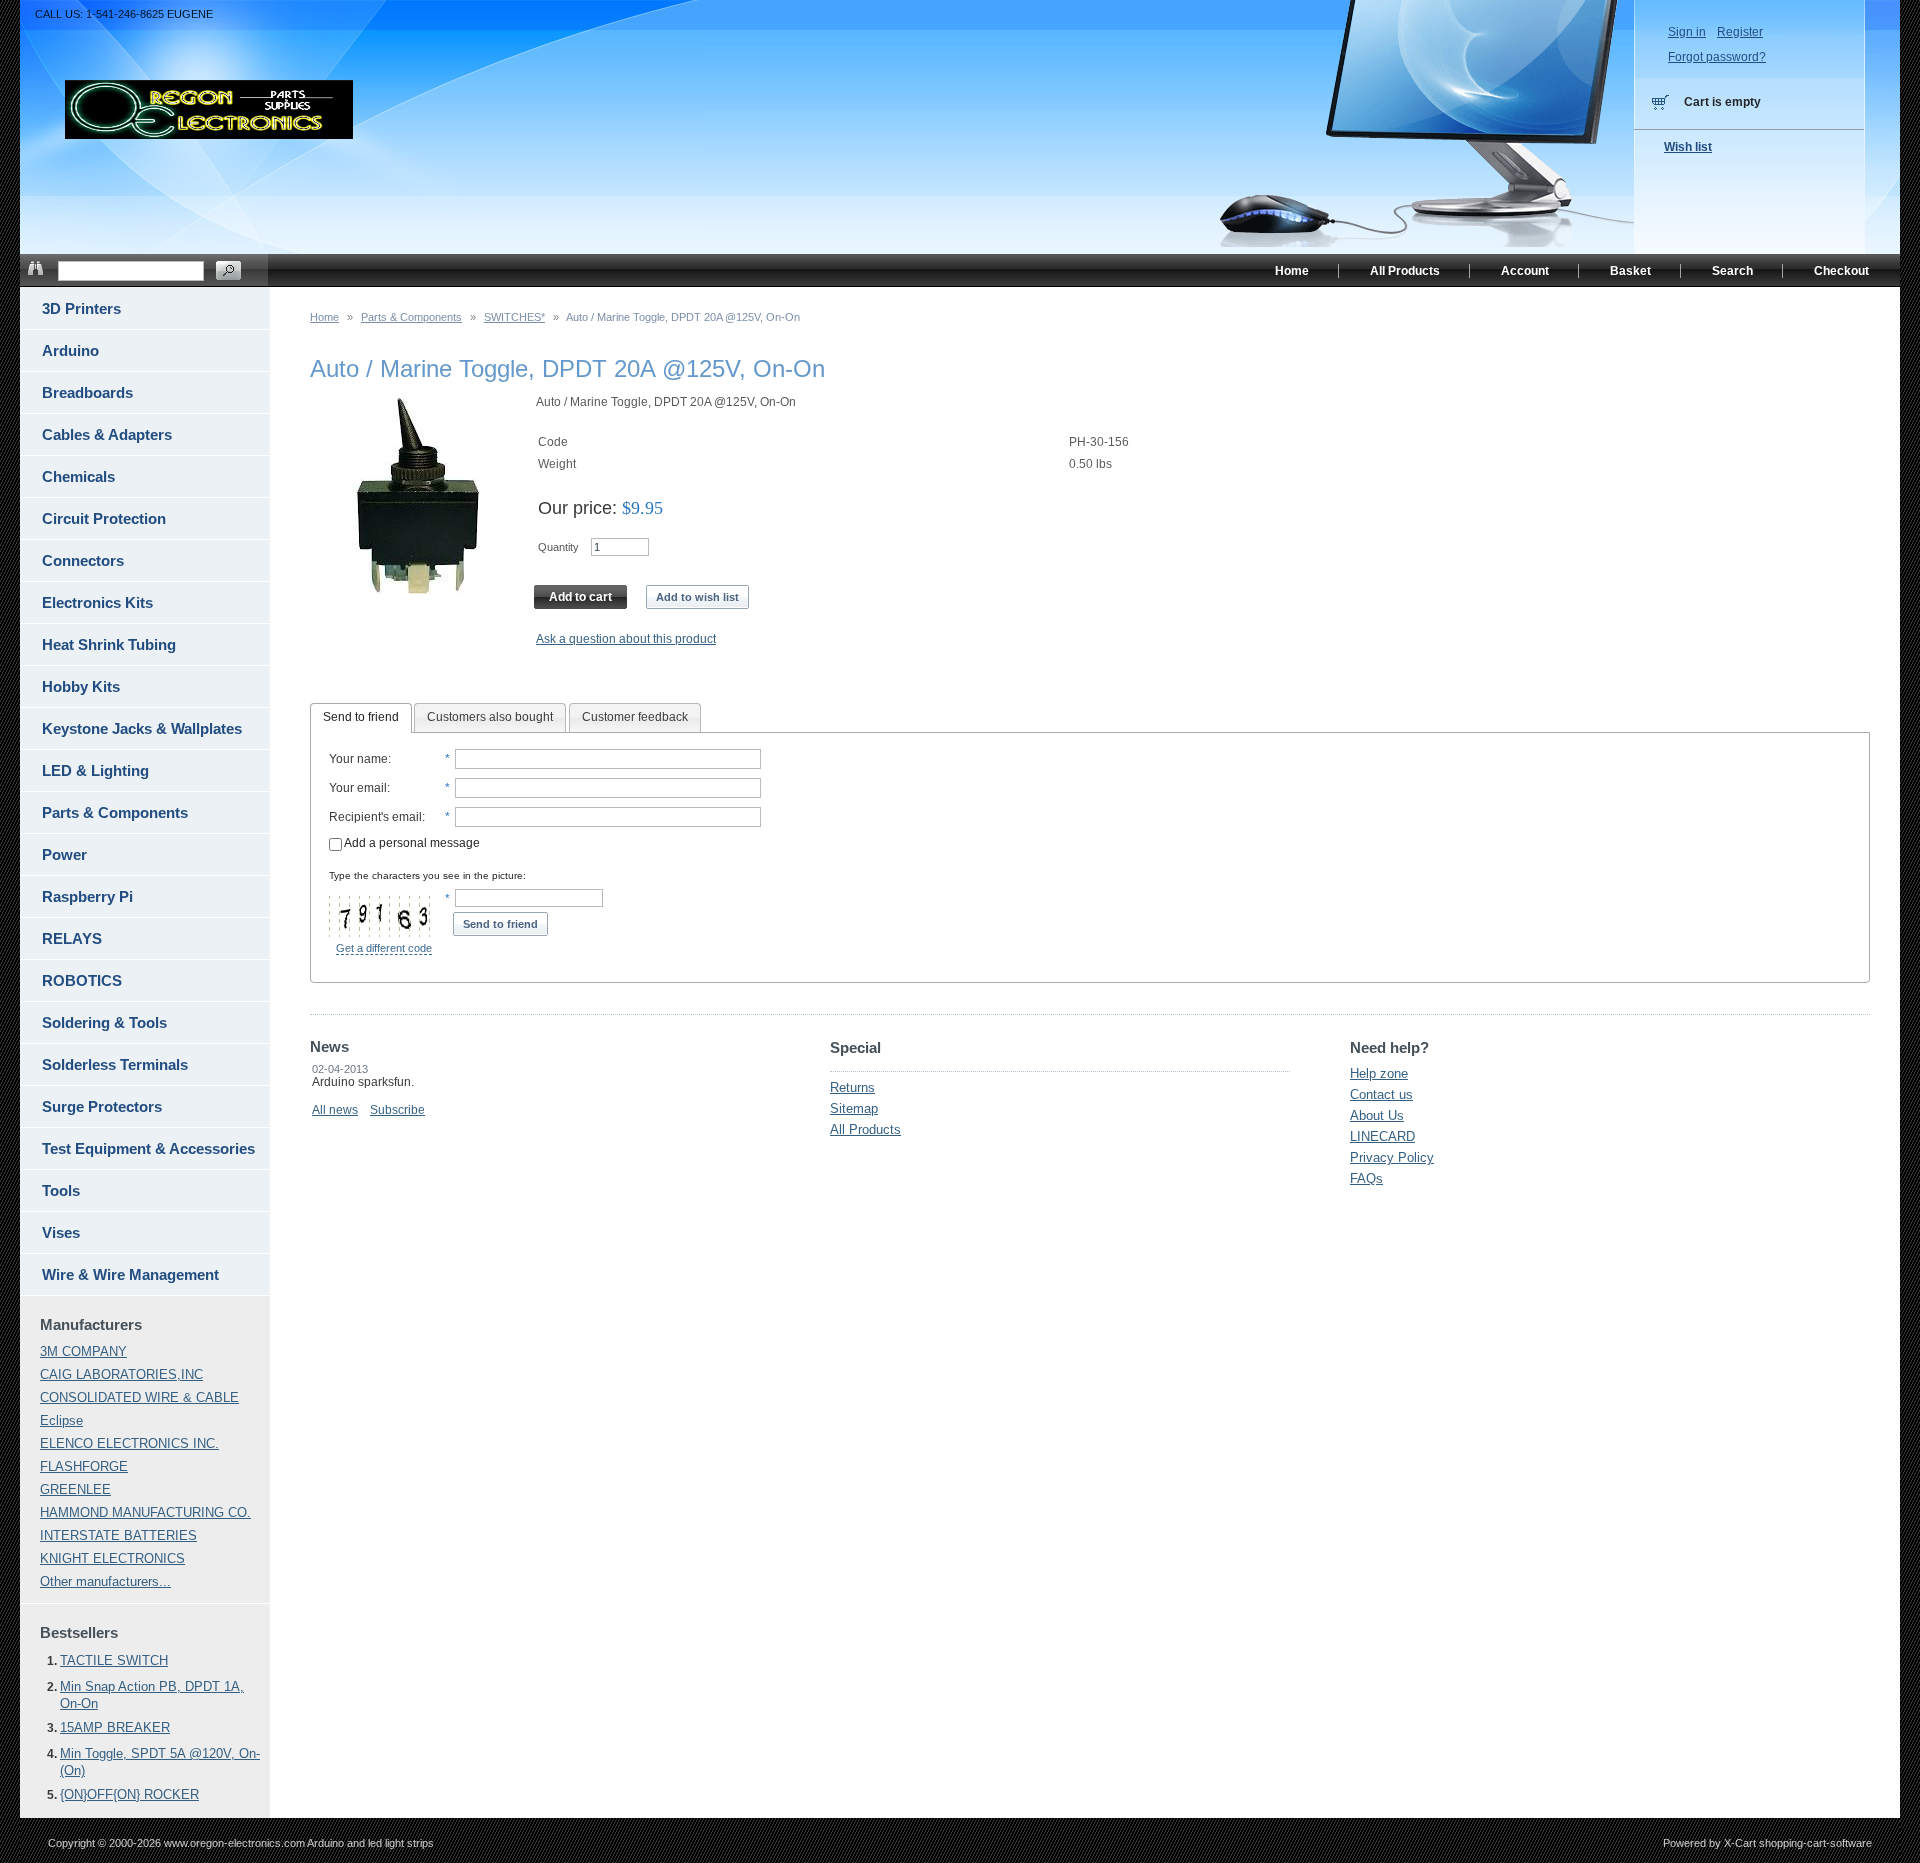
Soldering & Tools (104, 1022)
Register (1740, 32)
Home (324, 317)
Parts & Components (411, 317)
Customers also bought (490, 717)
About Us (1377, 1115)
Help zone (1379, 1073)
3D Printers (81, 308)
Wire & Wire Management (130, 1274)
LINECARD (1382, 1136)
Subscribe (397, 1110)
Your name (358, 759)
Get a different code (384, 948)
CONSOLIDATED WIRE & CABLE (139, 1397)
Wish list (1688, 147)
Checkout (1841, 271)
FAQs (1366, 1178)
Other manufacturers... (105, 1581)
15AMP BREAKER (115, 1727)
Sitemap (854, 1108)
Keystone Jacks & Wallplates (142, 728)
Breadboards (87, 392)
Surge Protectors (102, 1106)
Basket (1630, 271)
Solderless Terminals (115, 1064)
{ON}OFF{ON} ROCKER (129, 1794)
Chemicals (78, 476)
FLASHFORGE (84, 1466)
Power (64, 854)
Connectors (83, 560)
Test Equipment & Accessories (148, 1148)
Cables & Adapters (107, 434)
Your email (358, 788)
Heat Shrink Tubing (109, 644)
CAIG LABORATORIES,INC (121, 1374)
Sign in (1687, 32)
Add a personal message (411, 843)
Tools (61, 1190)
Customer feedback (635, 717)
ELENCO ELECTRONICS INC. (129, 1443)
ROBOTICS (82, 980)
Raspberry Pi (87, 896)
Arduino (70, 350)
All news (335, 1110)
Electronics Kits (97, 602)
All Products (865, 1129)
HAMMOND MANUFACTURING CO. (145, 1512)
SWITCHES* (514, 317)
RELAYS (72, 938)
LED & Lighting (95, 770)
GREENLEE (75, 1489)
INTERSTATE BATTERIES (118, 1535)
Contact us (1381, 1094)
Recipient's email (375, 817)
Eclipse (61, 1420)
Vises (61, 1232)
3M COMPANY (83, 1351)
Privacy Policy (1392, 1157)
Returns (852, 1087)
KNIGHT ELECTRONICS (112, 1558)
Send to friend (361, 717)
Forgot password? (1717, 57)
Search (1732, 271)
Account (1525, 271)
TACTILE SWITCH (114, 1660)
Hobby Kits (81, 686)
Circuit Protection (104, 518)
